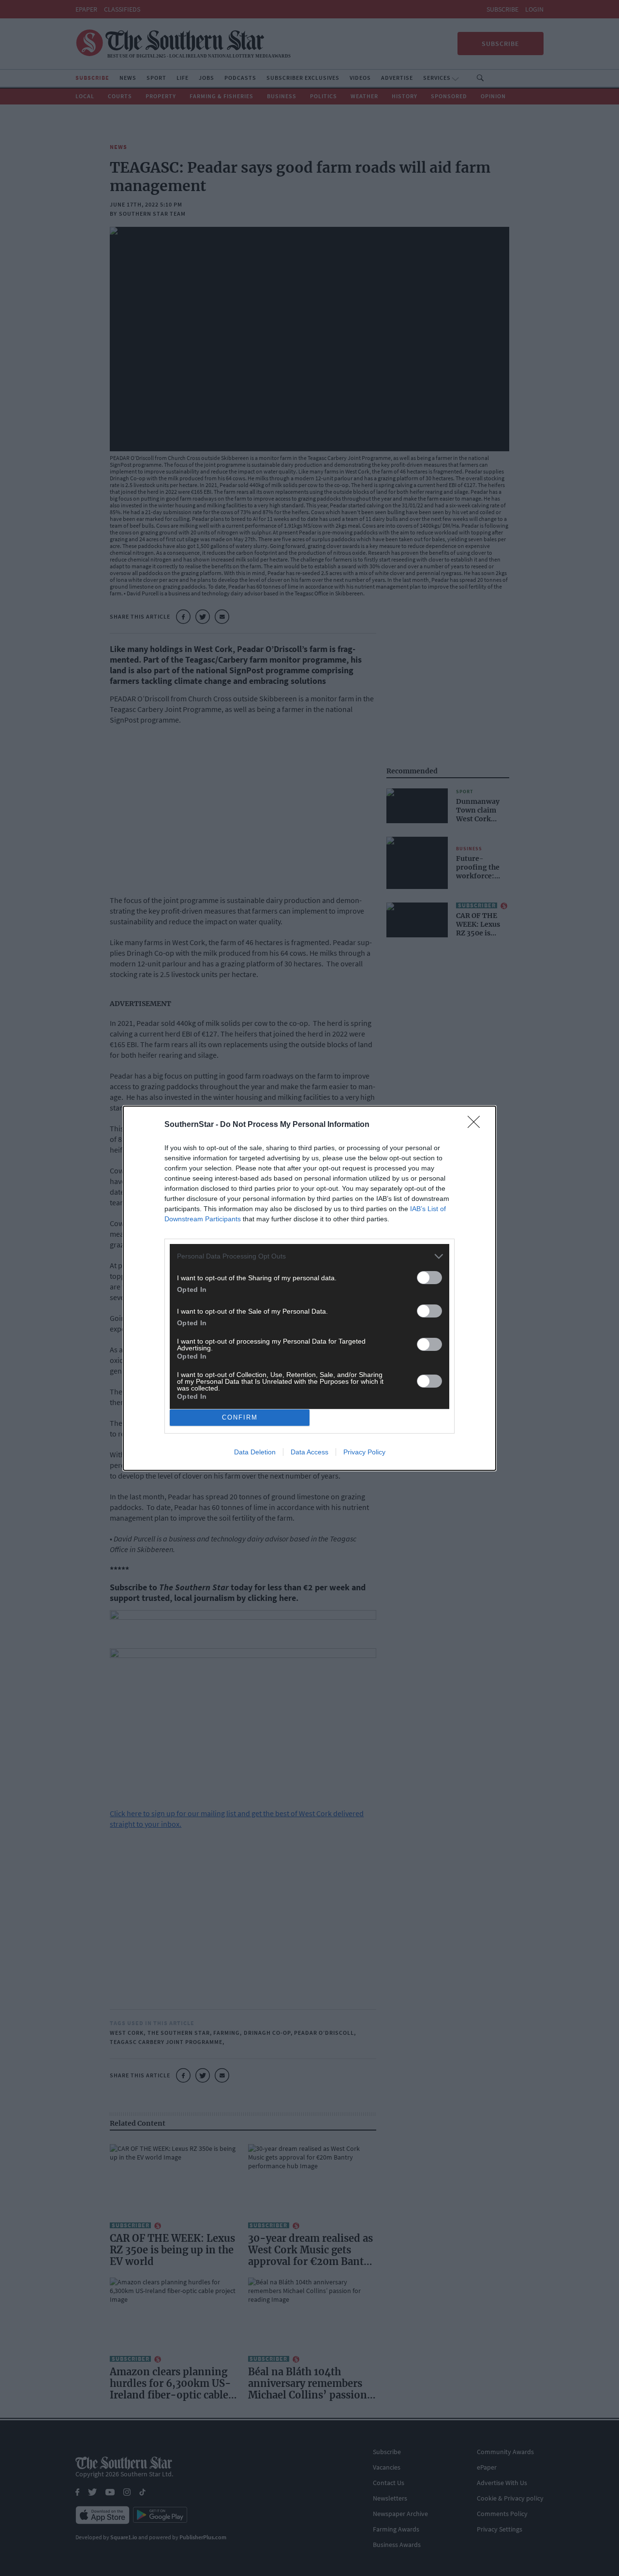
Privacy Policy (364, 1452)
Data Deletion (255, 1452)
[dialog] (309, 1288)
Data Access (309, 1452)
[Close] (477, 1125)
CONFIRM (240, 1417)
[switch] (429, 1278)
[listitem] (309, 1256)
